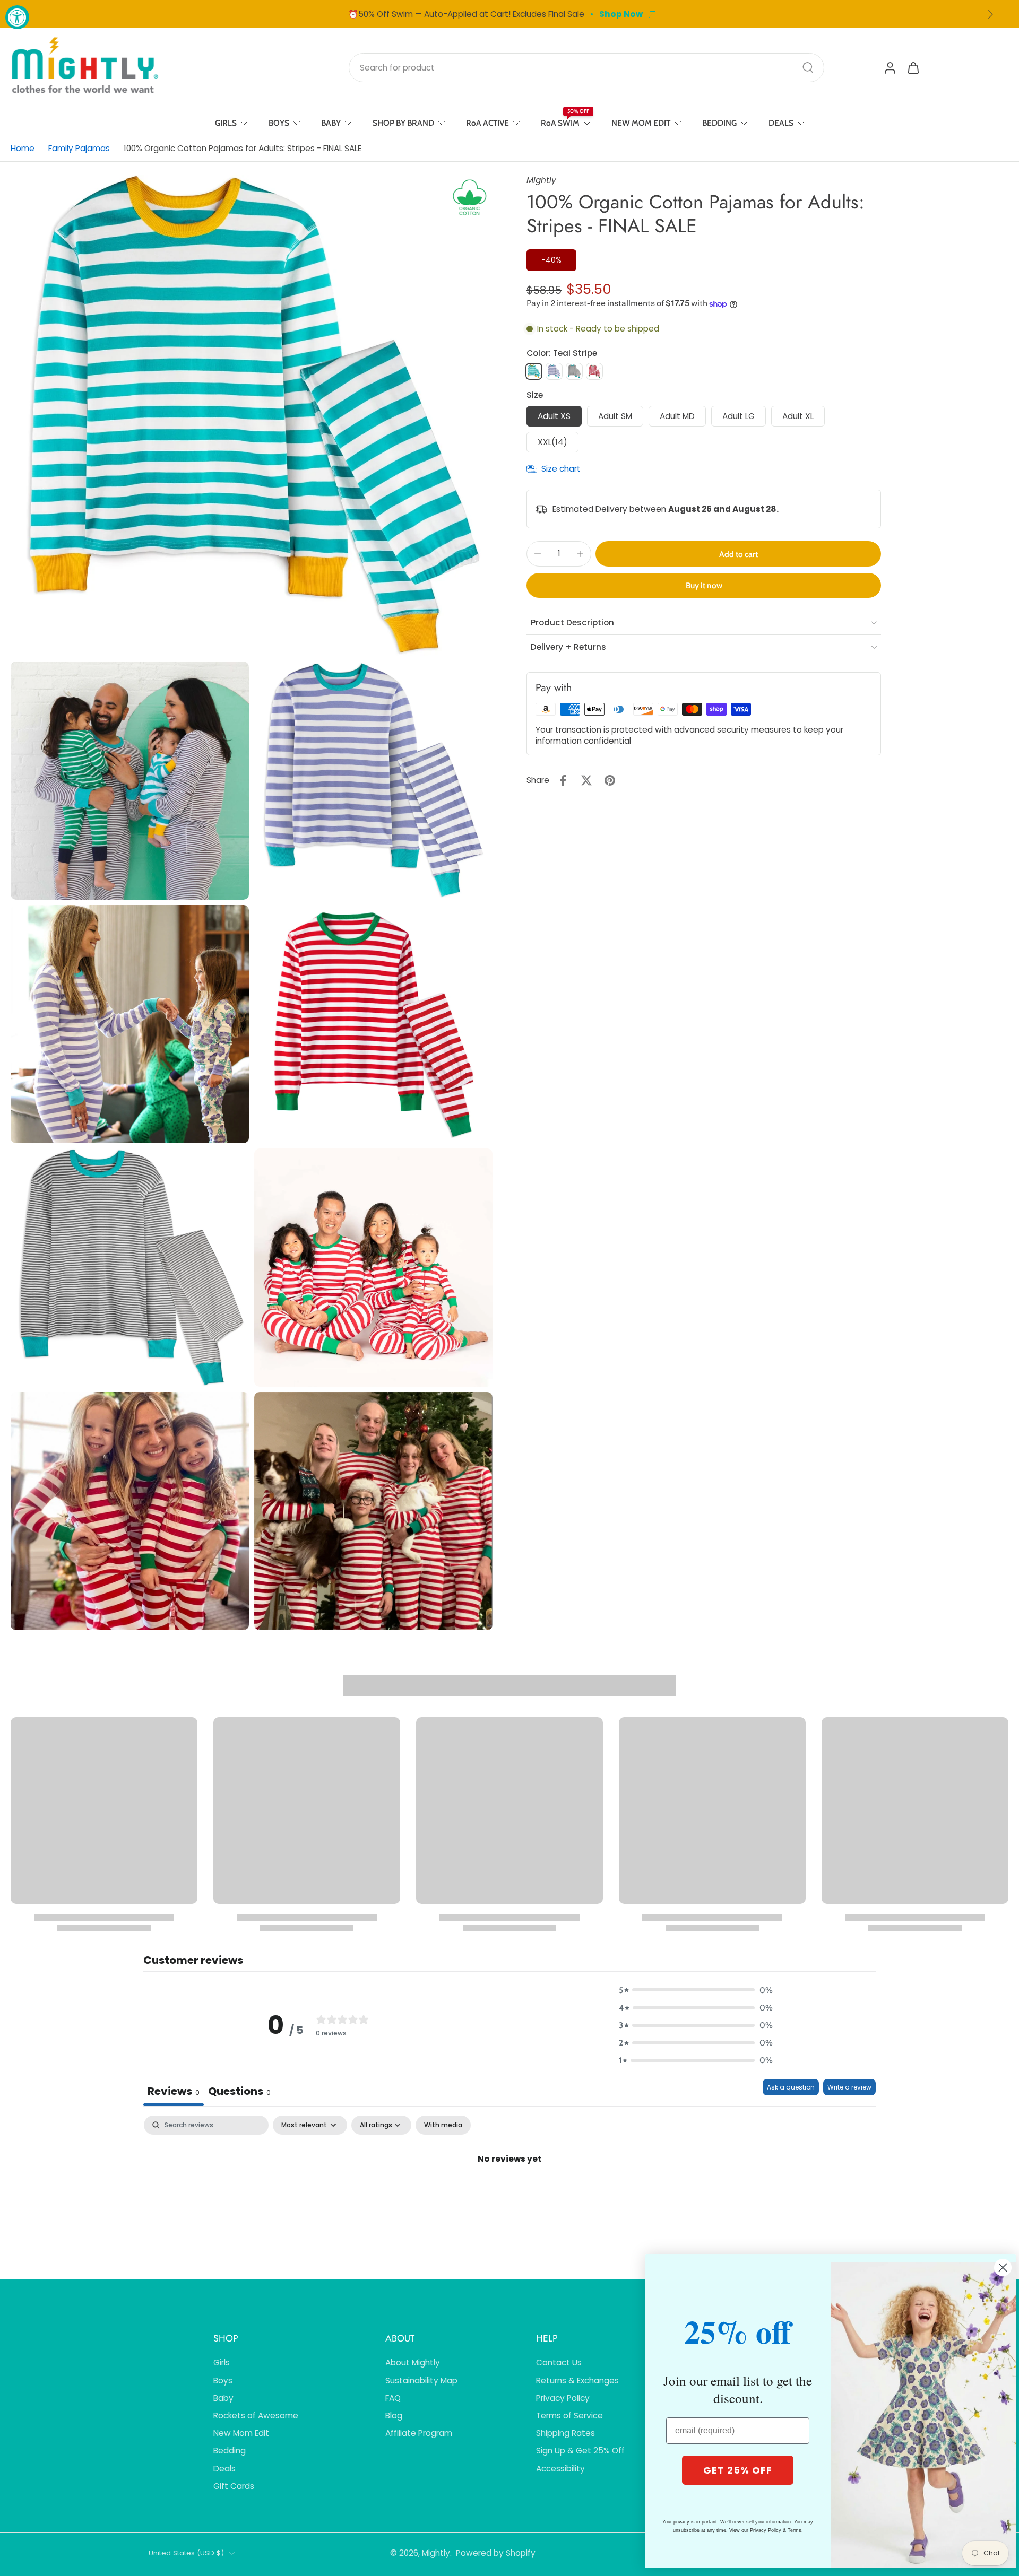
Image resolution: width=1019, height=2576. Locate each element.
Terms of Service (569, 2416)
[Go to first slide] (990, 14)
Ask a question (791, 2087)
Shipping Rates (565, 2433)
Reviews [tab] (174, 2091)
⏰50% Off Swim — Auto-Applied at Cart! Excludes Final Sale (466, 14)
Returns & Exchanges (577, 2381)
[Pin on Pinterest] (610, 780)
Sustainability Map (421, 2381)
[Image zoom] (252, 415)
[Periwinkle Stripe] (554, 371)
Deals (224, 2469)
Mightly (436, 2553)
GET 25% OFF (738, 2470)
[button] (738, 554)
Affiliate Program (419, 2433)
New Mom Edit (241, 2433)
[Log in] (890, 67)
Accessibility (560, 2469)
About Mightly (413, 2362)
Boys (223, 2381)
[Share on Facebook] (563, 780)
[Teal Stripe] (534, 371)
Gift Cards (234, 2486)
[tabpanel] (509, 2195)
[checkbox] (443, 2125)
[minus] (538, 554)
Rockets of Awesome (256, 2416)
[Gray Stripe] (574, 371)
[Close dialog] (1003, 2268)
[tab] (239, 2092)
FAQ (393, 2398)
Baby (223, 2398)
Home (23, 148)
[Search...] (808, 67)
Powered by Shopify (496, 2553)
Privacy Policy (563, 2398)
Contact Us (559, 2362)
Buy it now (704, 585)
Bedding (230, 2451)
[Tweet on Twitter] (586, 780)
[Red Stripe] (594, 371)
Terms (795, 2530)
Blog (394, 2416)
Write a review (849, 2087)
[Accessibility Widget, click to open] (17, 17)
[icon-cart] (913, 67)
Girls (222, 2362)
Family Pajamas (79, 148)
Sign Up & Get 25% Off (580, 2451)
